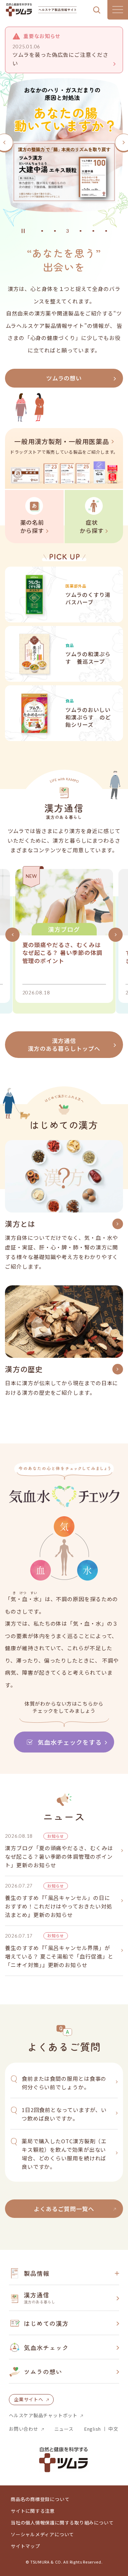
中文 (113, 2429)
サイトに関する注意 (33, 2511)
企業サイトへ (29, 2399)
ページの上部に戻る (112, 2250)
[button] (42, 231)
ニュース (64, 2429)
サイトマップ (25, 2546)
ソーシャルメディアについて (42, 2534)
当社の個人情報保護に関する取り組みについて (62, 2523)
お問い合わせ (24, 2429)
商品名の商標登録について (40, 2499)
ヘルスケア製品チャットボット (43, 2415)
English (93, 2429)
